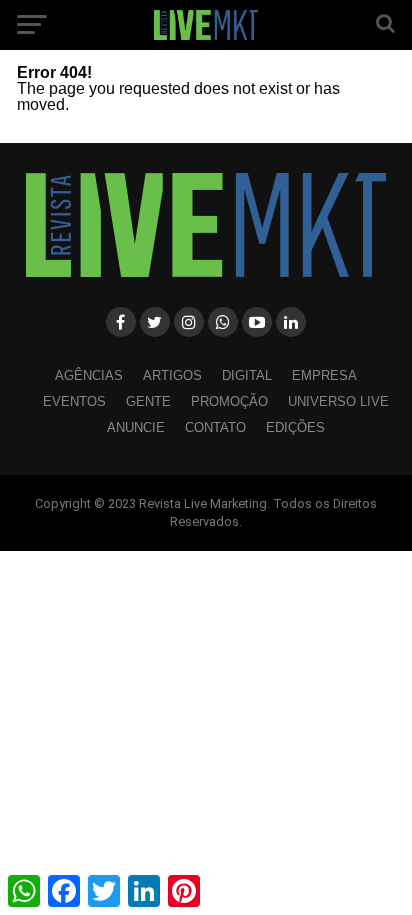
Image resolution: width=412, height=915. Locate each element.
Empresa (324, 375)
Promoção (229, 401)
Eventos (74, 401)
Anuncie (136, 427)
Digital (247, 375)
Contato (215, 427)
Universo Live (338, 401)
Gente (148, 401)
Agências (89, 375)
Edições (295, 427)
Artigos (172, 375)
